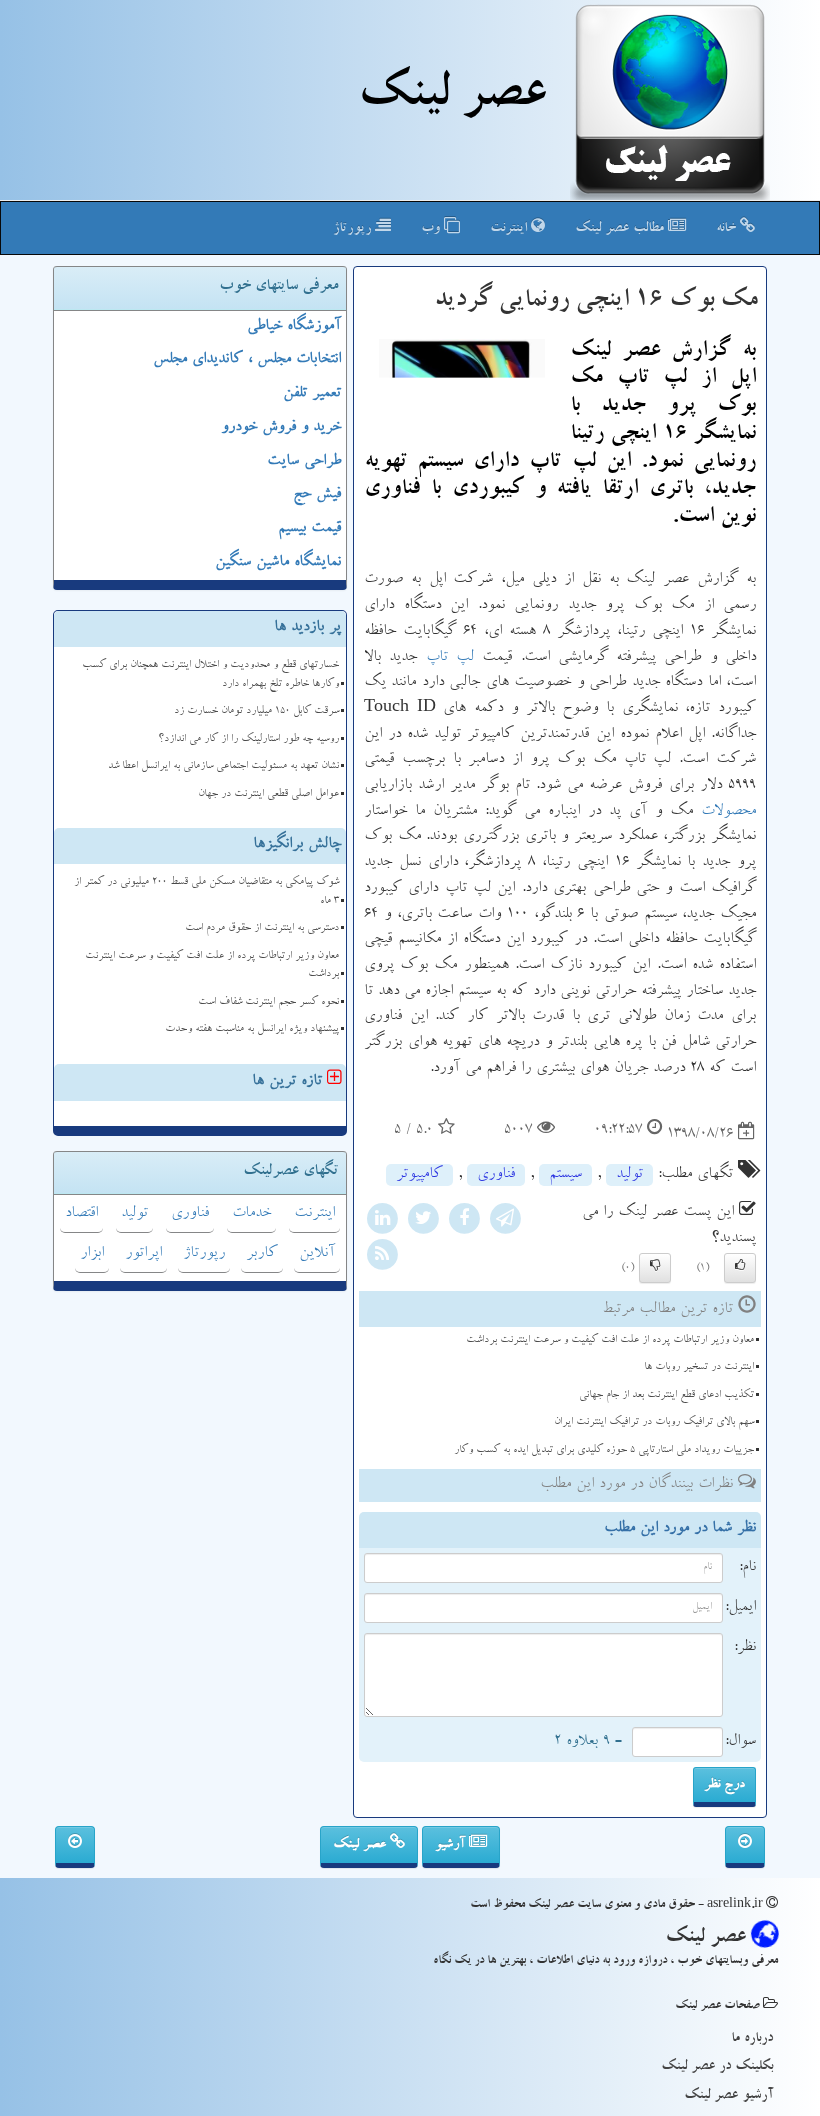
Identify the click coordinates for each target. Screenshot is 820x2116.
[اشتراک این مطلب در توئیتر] (423, 1222)
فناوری (496, 1175)
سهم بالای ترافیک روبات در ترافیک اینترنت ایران (654, 1422)
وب (432, 229)
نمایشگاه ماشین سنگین (278, 563)
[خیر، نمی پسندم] (655, 1268)
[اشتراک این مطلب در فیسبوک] (464, 1222)
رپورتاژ (354, 229)
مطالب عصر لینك (621, 229)
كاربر (262, 1254)
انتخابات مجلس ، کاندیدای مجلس (247, 360)
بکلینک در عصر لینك (717, 2067)
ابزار (92, 1254)
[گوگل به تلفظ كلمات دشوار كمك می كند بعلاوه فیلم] (745, 1847)
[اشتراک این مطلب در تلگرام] (505, 1222)
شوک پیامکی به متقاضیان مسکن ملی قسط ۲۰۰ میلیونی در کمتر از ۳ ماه (206, 892)
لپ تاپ (450, 658)
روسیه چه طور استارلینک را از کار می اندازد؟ (248, 739)
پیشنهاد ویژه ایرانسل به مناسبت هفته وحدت (252, 1029)
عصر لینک (361, 1845)
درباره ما (752, 2039)
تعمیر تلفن (312, 394)
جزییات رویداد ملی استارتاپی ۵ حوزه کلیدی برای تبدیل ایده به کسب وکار (604, 1450)
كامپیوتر (419, 1175)
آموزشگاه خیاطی (294, 327)
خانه (728, 229)
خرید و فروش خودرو (281, 428)
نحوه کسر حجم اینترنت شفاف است (268, 1002)
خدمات (251, 1214)
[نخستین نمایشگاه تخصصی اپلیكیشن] (75, 1847)
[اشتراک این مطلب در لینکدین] (382, 1222)
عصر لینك (451, 98)
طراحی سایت (304, 462)
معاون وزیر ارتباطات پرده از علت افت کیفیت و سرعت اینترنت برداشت (610, 1340)
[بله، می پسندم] (740, 1268)
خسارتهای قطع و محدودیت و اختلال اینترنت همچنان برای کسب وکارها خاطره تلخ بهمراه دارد (210, 675)
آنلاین (317, 1254)
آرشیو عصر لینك (728, 2096)
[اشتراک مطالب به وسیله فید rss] (382, 1258)
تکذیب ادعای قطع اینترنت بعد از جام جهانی (666, 1395)
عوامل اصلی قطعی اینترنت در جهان (268, 794)
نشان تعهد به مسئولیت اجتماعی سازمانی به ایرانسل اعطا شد (223, 766)
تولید (629, 1175)
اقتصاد (81, 1214)
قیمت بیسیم (309, 529)
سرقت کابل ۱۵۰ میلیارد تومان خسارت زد (256, 711)
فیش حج (317, 495)
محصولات (728, 812)
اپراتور (143, 1254)
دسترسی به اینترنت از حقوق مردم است (262, 928)
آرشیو (452, 1845)
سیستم (565, 1175)
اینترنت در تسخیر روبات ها (699, 1367)
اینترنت (510, 229)
